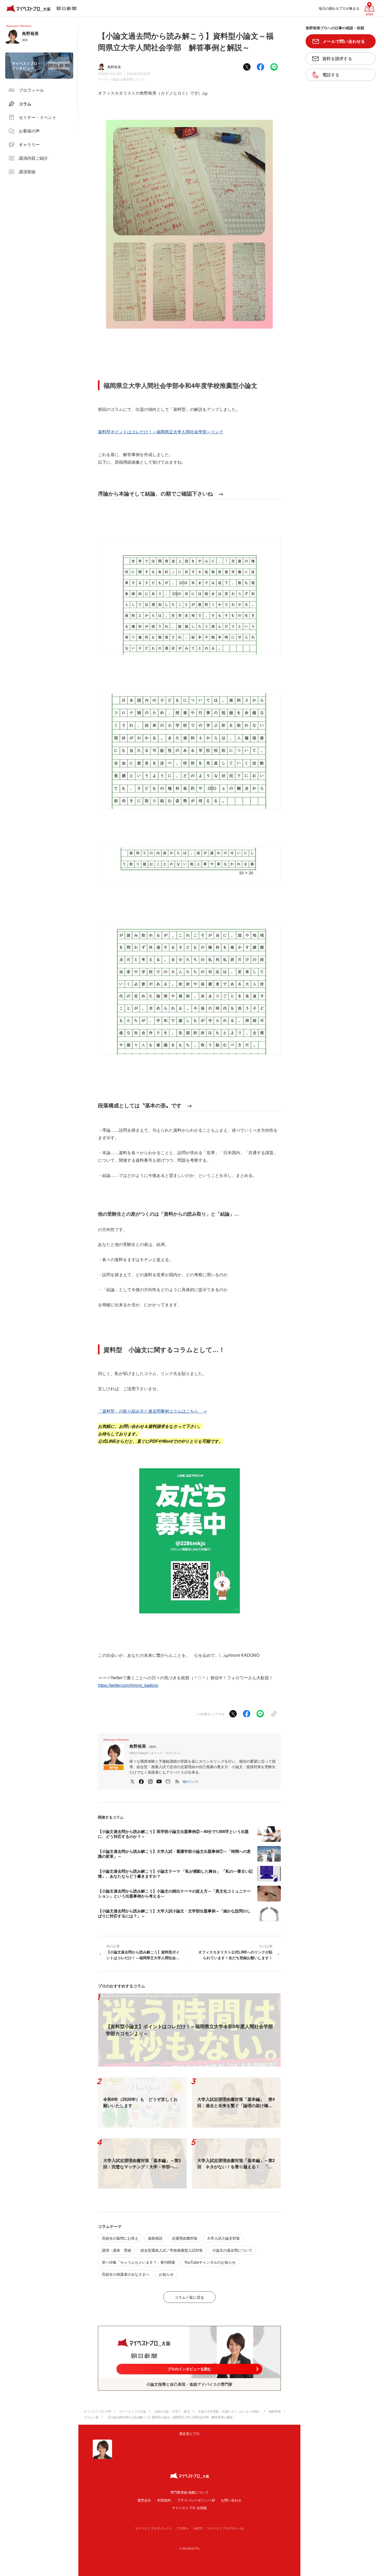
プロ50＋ (183, 2528)
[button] (190, 1781)
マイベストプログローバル (225, 2528)
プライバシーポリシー (194, 2500)
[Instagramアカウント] (150, 1781)
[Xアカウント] (132, 1781)
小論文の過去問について (128, 79)
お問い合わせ (231, 2500)
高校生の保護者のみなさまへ (126, 2274)
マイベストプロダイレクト (154, 2528)
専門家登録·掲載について (190, 2492)
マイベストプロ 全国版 (189, 2508)
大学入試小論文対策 (223, 2238)
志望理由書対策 (185, 2238)
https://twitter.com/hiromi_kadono (128, 1685)
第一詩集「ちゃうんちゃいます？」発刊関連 (138, 2262)
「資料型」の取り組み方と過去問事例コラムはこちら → (152, 1411)
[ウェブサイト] (168, 1781)
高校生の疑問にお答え (120, 2238)
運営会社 (144, 2500)
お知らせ (166, 2274)
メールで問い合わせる (344, 41)
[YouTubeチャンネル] (159, 1781)
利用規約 (164, 2500)
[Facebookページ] (141, 1781)
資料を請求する (337, 58)
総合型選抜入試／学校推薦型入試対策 (172, 2250)
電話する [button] (331, 75)
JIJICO (198, 2528)
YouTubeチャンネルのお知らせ (210, 2262)
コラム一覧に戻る (189, 2297)
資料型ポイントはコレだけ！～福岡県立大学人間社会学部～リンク (161, 432)
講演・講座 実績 (117, 2250)
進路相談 (155, 2238)
